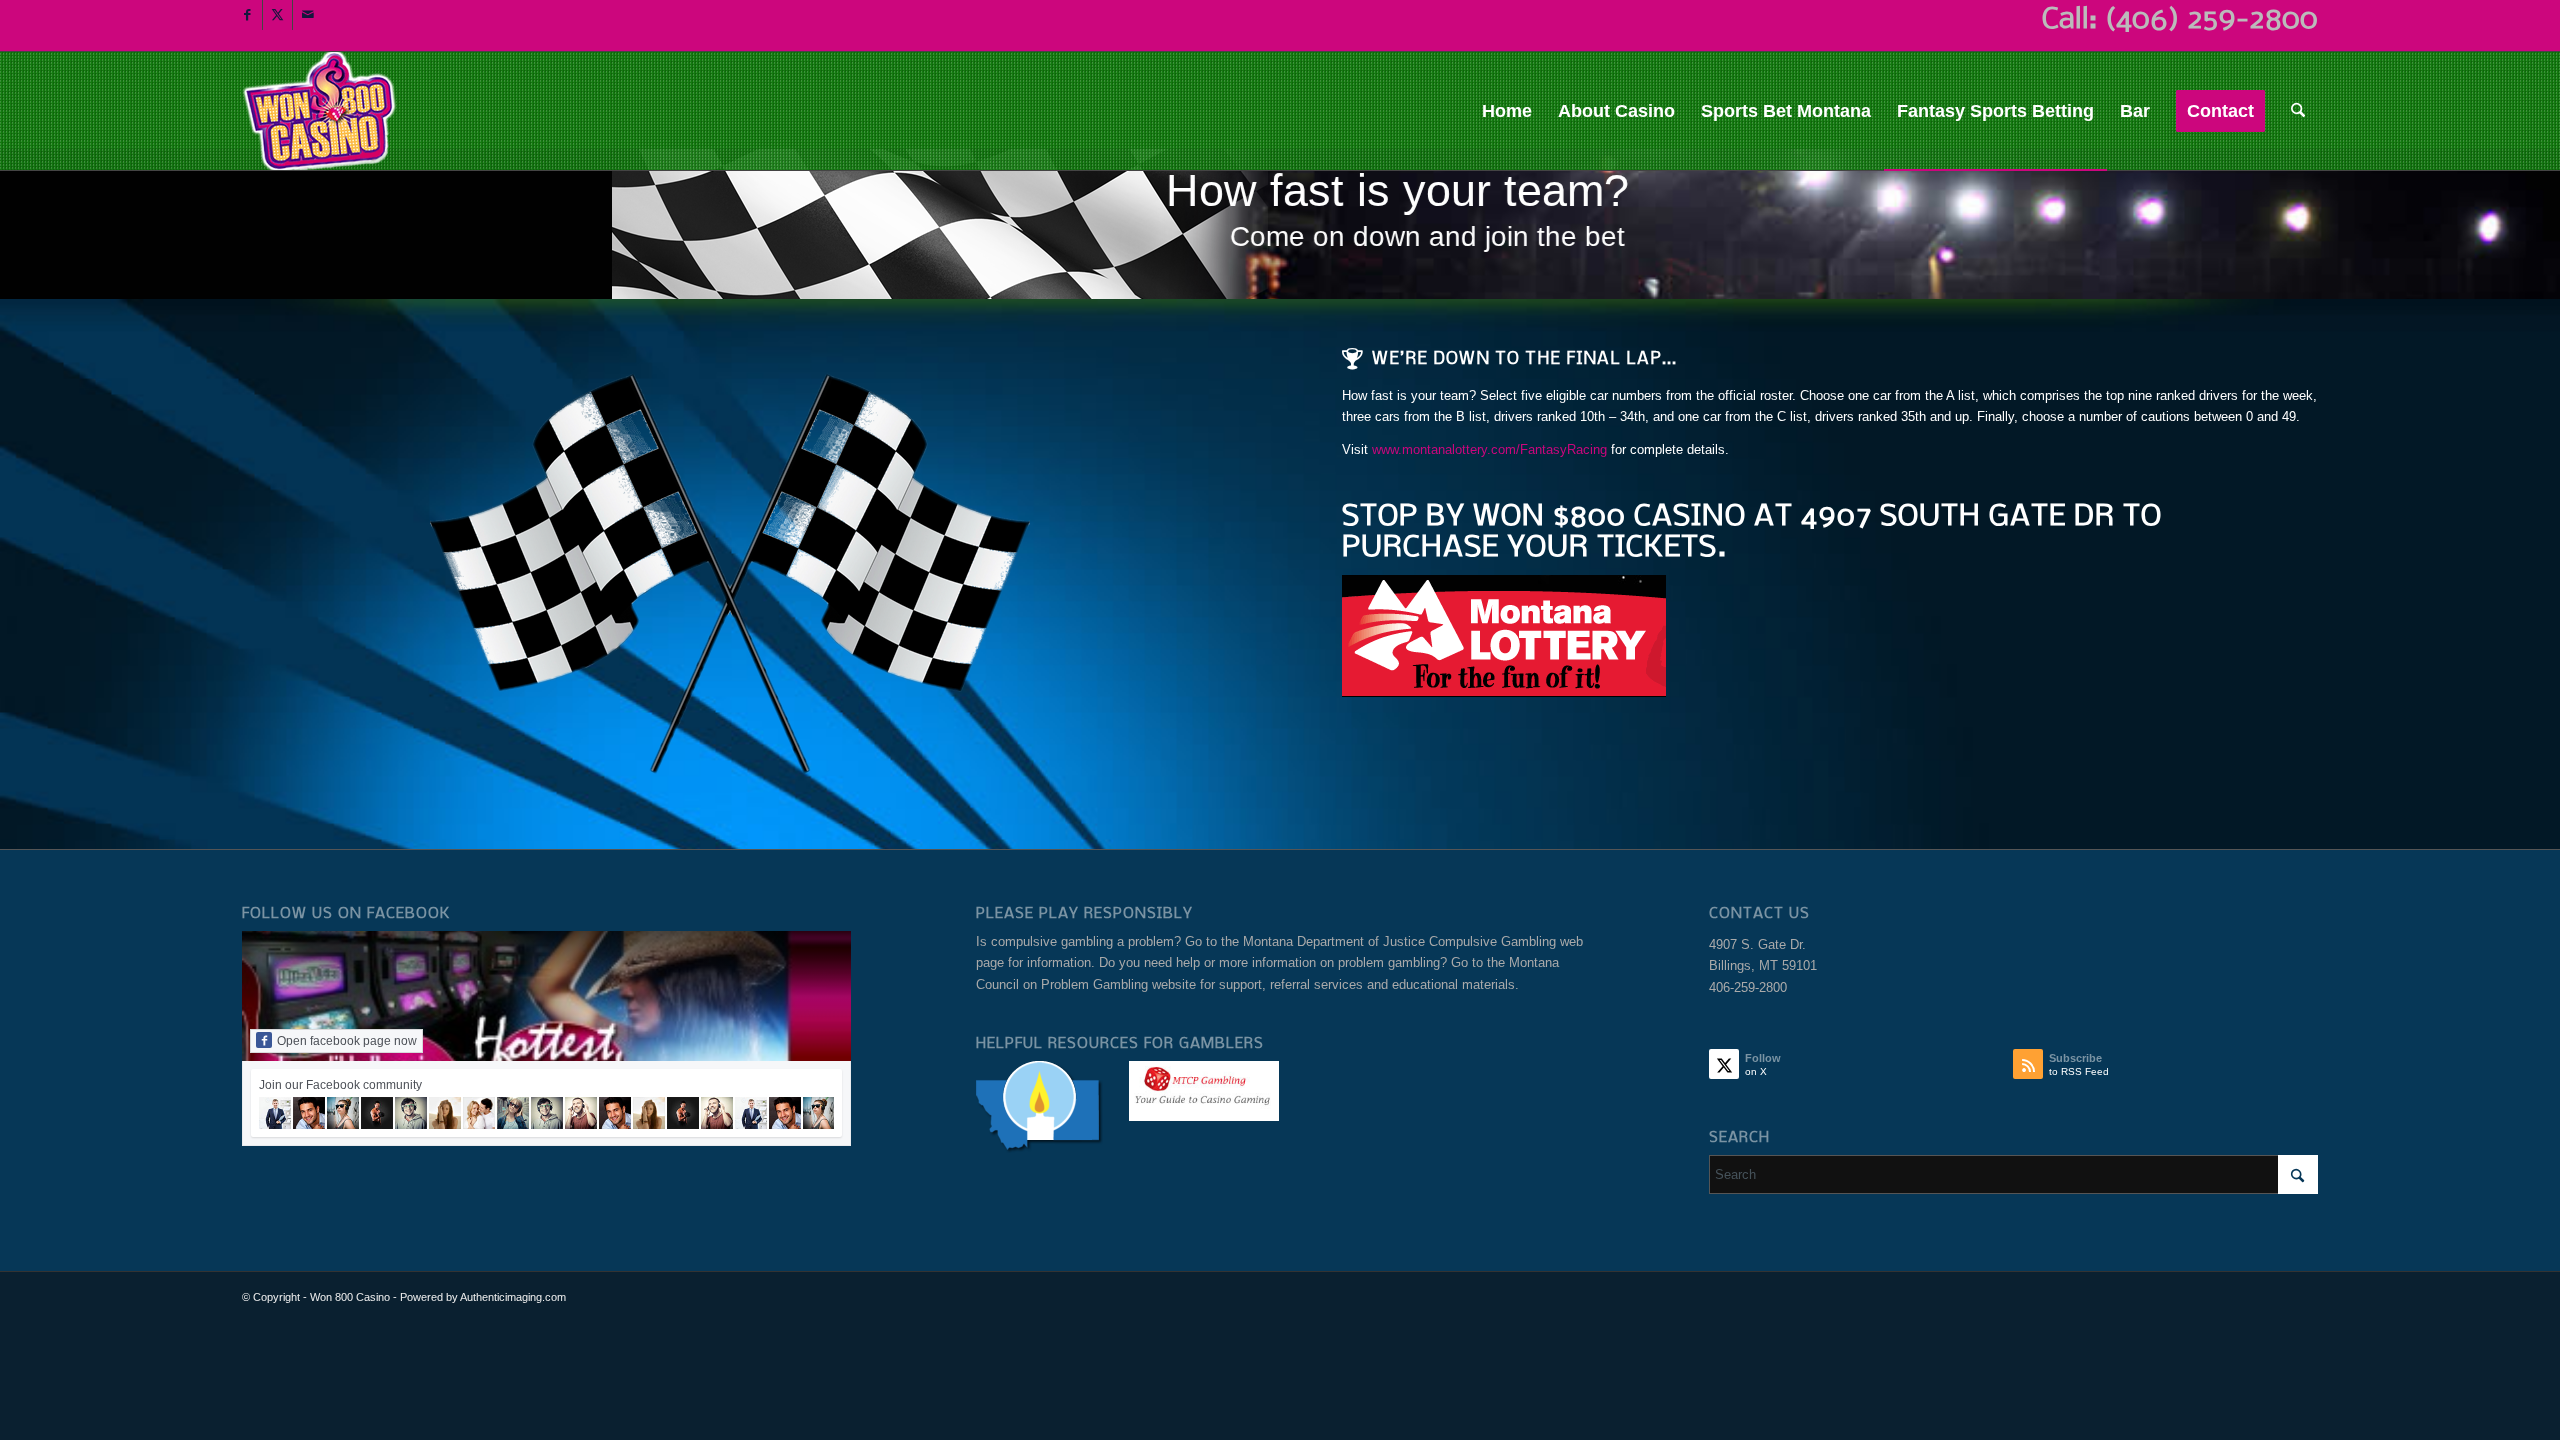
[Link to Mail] (308, 15)
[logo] (321, 111)
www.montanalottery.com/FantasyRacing (1491, 449)
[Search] (2298, 111)
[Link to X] (277, 15)
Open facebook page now (347, 1041)
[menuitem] (1507, 111)
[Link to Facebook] (247, 15)
